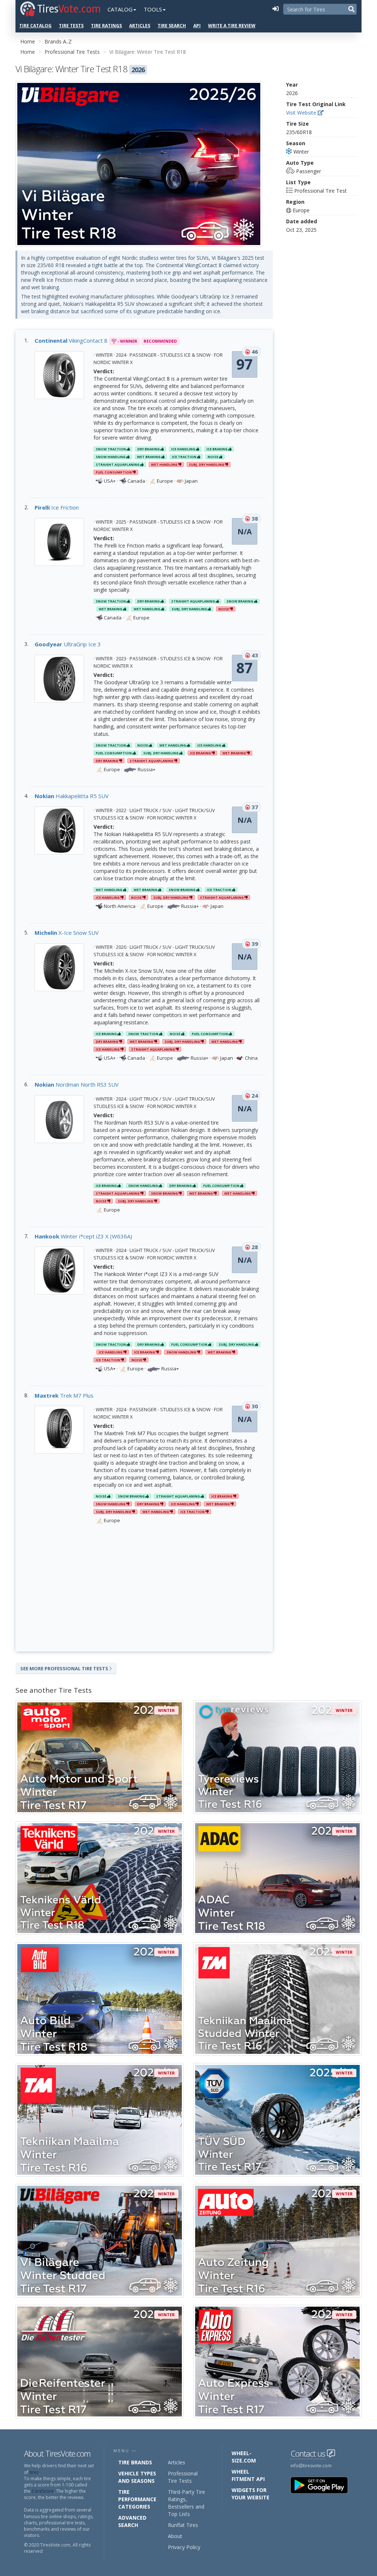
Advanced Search (132, 2521)
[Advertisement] (144, 1589)
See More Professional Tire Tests (65, 1668)
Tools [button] (153, 9)
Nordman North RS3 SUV (77, 1084)
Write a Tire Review (232, 26)
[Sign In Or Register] (275, 9)
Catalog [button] (120, 9)
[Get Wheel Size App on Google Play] (324, 2485)
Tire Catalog (35, 26)
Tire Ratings (106, 26)
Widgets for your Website (251, 2494)
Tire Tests (71, 26)
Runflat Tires (183, 2525)
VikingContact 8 (71, 340)
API (197, 26)
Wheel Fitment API (248, 2475)
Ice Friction (57, 507)
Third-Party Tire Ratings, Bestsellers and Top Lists (186, 2503)
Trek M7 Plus (64, 1395)
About (175, 2536)
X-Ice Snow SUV (67, 933)
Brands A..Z (58, 41)
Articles (140, 26)
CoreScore (43, 2491)
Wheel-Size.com (244, 2457)
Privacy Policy (184, 2547)
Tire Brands (135, 2462)
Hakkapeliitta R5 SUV (72, 796)
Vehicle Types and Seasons (137, 2477)
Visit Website (302, 113)
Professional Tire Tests (72, 52)
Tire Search (172, 26)
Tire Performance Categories (137, 2499)
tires (34, 2472)
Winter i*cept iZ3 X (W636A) (83, 1236)
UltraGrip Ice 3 (68, 644)
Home (28, 41)
